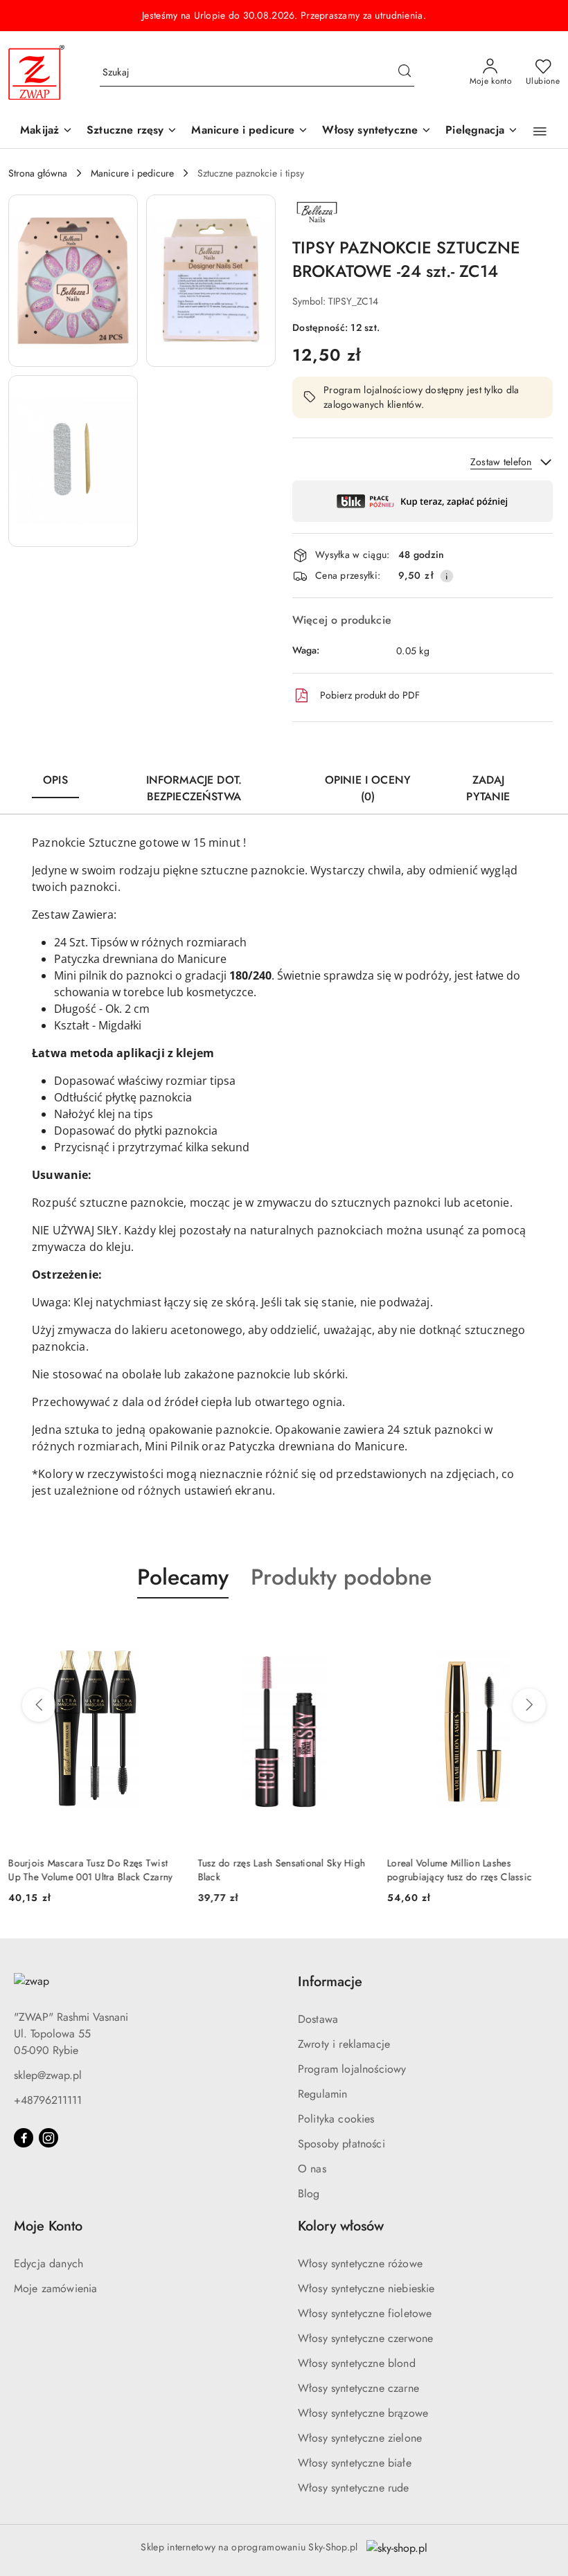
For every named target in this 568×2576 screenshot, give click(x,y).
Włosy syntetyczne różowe (360, 2263)
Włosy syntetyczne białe (355, 2463)
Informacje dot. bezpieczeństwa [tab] (194, 788)
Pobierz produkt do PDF (370, 695)
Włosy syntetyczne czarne (358, 2388)
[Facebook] (24, 2138)
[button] (540, 132)
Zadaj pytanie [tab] (488, 788)
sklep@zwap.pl (48, 2075)
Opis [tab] (55, 780)
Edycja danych (48, 2263)
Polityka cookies (336, 2119)
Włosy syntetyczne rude (354, 2488)
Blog (309, 2194)
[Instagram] (48, 2138)
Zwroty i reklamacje (344, 2044)
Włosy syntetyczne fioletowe (365, 2313)
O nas (312, 2169)
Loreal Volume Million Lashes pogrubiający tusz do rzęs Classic (460, 1870)
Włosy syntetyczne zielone (360, 2438)
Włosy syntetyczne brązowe (363, 2413)
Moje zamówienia (55, 2288)
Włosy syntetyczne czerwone (365, 2338)
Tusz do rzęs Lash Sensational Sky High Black (281, 1870)
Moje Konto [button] (48, 2226)
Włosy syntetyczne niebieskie (366, 2288)
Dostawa (318, 2019)
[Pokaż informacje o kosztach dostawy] (447, 576)
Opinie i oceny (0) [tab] (368, 788)
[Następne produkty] (529, 1705)
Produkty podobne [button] (341, 1577)
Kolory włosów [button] (341, 2226)
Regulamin (322, 2094)
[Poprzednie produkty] (39, 1705)
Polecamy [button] (183, 1577)
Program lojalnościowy (352, 2069)
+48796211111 (48, 2100)
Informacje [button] (330, 1982)
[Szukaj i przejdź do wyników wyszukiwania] (405, 73)
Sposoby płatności (341, 2144)
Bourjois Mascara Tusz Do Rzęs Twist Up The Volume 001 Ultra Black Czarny (90, 1870)
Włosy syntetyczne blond (357, 2363)
